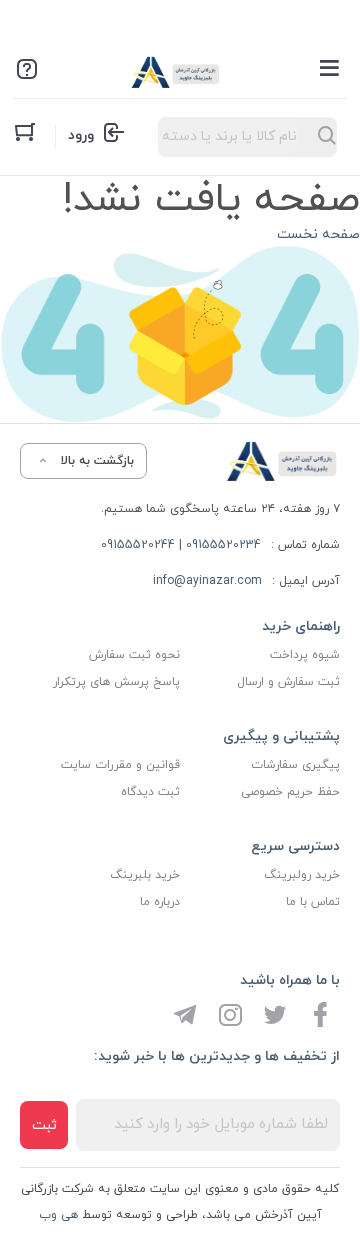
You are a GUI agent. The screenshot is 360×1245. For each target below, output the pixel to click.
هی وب (58, 1215)
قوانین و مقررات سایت (120, 765)
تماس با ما (313, 902)
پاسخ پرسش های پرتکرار (116, 682)
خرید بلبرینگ (145, 875)
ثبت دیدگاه (150, 792)
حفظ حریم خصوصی (290, 792)
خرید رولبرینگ (302, 875)
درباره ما (160, 902)
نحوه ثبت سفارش (134, 655)
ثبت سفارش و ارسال (288, 682)
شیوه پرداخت (305, 655)
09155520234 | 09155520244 (181, 545)
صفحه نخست (318, 234)
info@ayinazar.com (207, 581)
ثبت (44, 1125)
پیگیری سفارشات (295, 765)
